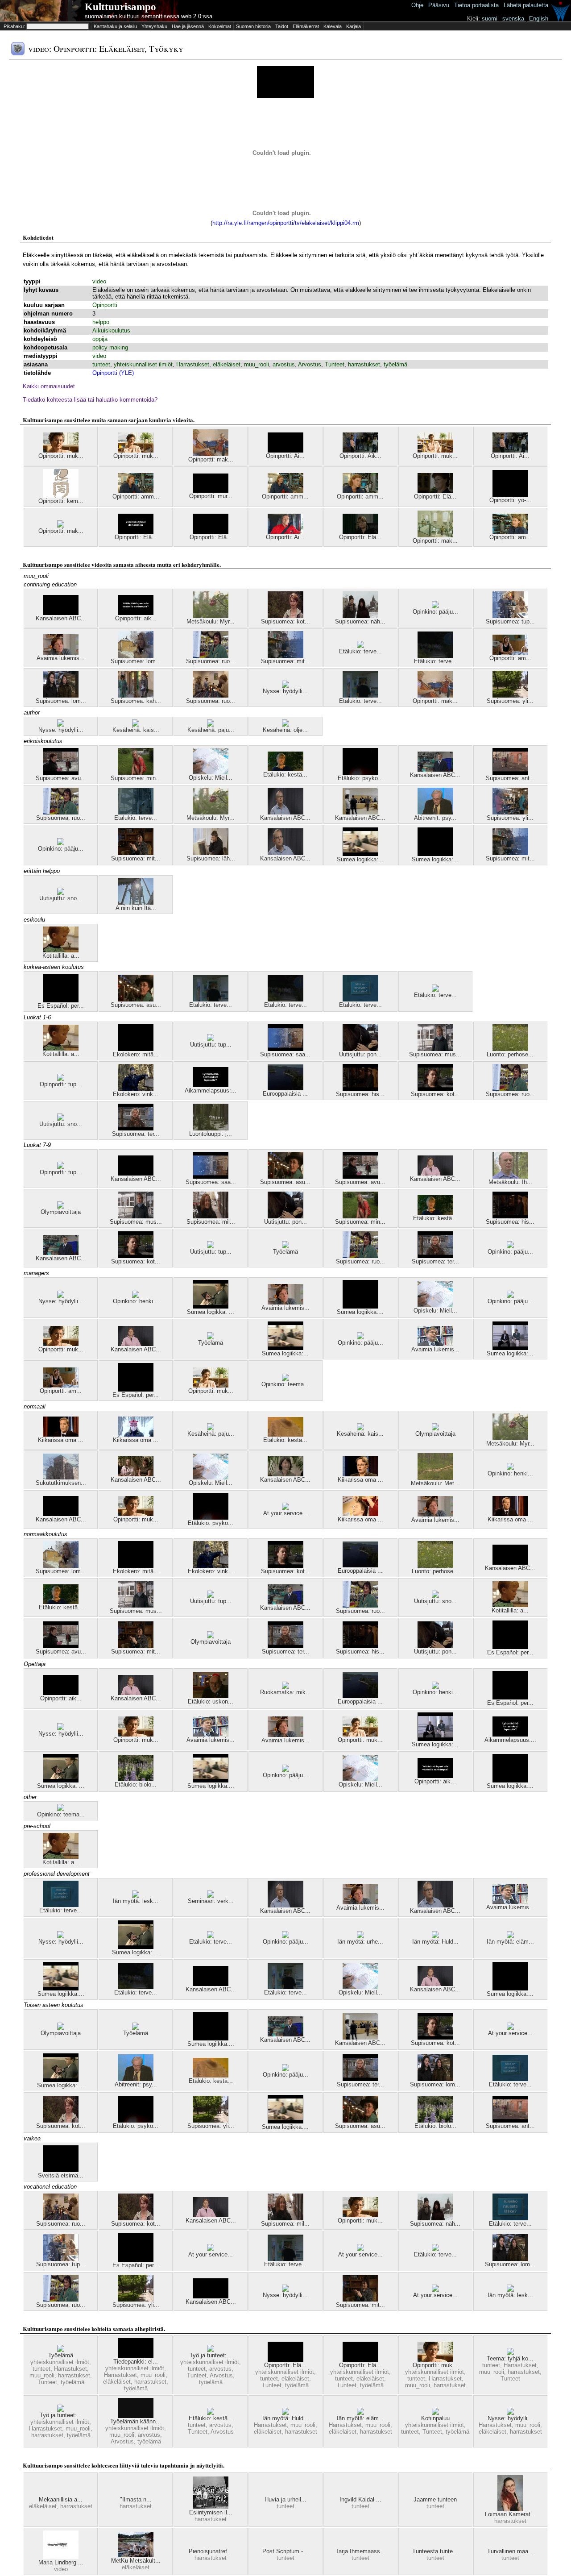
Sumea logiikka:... (360, 859)
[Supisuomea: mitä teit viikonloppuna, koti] (136, 853)
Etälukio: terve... (360, 651)
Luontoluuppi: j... (211, 1134)
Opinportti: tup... (61, 1084)
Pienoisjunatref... (211, 2551)
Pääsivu (439, 5)
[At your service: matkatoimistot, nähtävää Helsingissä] (285, 1508)
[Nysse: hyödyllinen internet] (285, 686)
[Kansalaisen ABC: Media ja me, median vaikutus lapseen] (435, 1174)
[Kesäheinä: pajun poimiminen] (211, 725)
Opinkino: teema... (285, 1384)
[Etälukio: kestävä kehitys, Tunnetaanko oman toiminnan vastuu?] (285, 769)
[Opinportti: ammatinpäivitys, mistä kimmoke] (510, 532)
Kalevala (333, 26)
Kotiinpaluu (435, 2418)
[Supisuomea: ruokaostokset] (211, 656)
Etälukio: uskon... (211, 1701)
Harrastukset (193, 364)
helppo (101, 322)
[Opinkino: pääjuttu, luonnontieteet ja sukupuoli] (61, 843)
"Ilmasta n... (136, 2499)
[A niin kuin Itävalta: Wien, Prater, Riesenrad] (136, 903)
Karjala (354, 26)
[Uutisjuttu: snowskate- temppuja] (61, 893)
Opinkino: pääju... (435, 612)
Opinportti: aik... (136, 618)
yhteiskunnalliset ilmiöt (143, 364)
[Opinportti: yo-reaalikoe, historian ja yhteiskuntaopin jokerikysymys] (510, 495)
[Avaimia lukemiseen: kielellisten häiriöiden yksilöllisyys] (435, 1344)
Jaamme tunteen (435, 2499)
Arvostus (310, 364)
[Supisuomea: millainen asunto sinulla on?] (211, 1216)
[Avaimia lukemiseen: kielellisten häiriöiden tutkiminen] (61, 653)
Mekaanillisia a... (61, 2499)
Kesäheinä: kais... (136, 730)
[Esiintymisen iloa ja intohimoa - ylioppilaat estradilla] (211, 2507)
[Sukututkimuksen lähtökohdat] (61, 1477)
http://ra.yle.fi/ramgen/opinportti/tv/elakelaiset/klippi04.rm (286, 223)
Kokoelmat (220, 26)
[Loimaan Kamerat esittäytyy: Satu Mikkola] (510, 2509)
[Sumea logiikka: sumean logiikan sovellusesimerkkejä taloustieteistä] (435, 854)
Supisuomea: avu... (61, 778)
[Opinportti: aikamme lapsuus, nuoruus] (61, 1693)
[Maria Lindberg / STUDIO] (61, 2557)
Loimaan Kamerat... (510, 2514)
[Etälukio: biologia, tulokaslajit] (136, 1779)
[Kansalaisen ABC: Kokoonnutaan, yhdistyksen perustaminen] (360, 812)
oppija (100, 339)
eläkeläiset (227, 364)
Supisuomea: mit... (285, 661)
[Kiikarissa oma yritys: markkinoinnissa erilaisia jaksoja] (360, 1474)
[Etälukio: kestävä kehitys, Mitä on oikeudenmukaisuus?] (211, 2413)
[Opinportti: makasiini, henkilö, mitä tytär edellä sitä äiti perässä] (211, 454)
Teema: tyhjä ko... (510, 2358)
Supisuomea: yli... (510, 701)
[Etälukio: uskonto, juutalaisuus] (211, 1696)
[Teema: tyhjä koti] (510, 2353)
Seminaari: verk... (211, 1901)
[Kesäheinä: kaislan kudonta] (136, 725)
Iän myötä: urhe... (360, 1942)
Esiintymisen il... (211, 2512)
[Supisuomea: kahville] (136, 696)
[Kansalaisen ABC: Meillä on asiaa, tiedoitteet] (136, 1174)
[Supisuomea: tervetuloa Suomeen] (136, 1128)
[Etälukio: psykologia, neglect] (360, 773)
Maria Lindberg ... (61, 2562)
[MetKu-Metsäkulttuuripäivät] (136, 2555)
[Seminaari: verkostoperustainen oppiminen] (211, 1896)
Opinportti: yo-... (510, 500)
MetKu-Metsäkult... (136, 2561)
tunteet (101, 364)
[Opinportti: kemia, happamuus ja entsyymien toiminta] (61, 496)
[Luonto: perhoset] (510, 1049)
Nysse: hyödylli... (285, 691)
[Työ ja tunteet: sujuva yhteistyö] (211, 2350)
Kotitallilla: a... (61, 956)
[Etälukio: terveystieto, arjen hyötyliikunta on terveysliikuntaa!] (136, 812)
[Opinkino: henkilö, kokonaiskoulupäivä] (136, 1296)
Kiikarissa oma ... (61, 1440)
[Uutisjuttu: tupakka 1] (211, 1039)
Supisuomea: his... (360, 1094)
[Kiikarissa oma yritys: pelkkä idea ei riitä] (61, 1435)
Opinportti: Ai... (285, 456)
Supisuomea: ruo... (211, 661)
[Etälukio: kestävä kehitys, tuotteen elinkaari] (285, 1435)
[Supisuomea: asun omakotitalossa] (136, 999)
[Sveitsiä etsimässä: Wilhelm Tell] (61, 2170)
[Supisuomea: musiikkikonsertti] (435, 1049)
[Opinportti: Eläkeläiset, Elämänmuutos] (211, 532)
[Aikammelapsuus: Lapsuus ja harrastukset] (211, 1085)
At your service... (285, 1513)
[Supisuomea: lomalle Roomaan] (61, 696)
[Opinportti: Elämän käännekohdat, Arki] (435, 491)
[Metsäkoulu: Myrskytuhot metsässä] (211, 616)
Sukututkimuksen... (61, 1483)
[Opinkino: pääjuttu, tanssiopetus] (435, 606)
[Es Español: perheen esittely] (61, 1000)
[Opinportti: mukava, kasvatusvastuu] (435, 451)
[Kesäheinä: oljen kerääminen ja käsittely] (285, 725)
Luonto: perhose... (510, 1054)
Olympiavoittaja (61, 1212)
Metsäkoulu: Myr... (211, 621)
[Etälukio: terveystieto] (360, 999)
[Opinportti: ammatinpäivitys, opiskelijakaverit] (136, 491)
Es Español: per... (61, 1006)
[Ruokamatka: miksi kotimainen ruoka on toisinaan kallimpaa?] (285, 1687)
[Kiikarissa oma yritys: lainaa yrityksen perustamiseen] (360, 1514)
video (99, 281)
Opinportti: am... (510, 537)
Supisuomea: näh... (360, 621)
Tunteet (335, 364)
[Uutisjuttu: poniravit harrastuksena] (360, 1049)
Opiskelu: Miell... (211, 778)
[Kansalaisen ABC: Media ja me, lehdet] (435, 770)
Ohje (417, 5)
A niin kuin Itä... (136, 908)
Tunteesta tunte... (435, 2551)
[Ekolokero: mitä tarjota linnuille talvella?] (136, 1049)
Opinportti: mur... (211, 496)
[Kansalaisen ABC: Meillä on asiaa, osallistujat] (61, 613)
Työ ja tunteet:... (211, 2355)
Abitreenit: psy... (435, 818)
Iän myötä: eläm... (510, 1942)
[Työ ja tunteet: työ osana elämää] (61, 2410)
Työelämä (285, 1252)
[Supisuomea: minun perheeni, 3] (136, 773)
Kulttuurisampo (120, 7)
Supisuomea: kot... (285, 621)
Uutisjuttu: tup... (211, 1045)
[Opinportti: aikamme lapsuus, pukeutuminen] (136, 613)
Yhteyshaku (154, 26)
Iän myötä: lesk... (136, 1901)
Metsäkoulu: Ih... (510, 1182)
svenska (513, 19)
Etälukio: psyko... (360, 778)
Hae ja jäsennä (188, 26)
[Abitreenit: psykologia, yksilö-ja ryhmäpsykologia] (435, 812)
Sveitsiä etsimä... (61, 2175)
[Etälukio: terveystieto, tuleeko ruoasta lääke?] (510, 2218)
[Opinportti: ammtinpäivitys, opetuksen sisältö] (360, 491)
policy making (110, 347)
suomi (490, 19)
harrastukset (364, 364)
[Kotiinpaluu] (435, 2413)
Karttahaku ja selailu (115, 26)
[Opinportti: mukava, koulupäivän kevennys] (136, 451)
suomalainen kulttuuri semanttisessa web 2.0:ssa (149, 16)
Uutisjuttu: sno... (61, 898)
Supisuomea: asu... (136, 1005)
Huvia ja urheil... (285, 2499)
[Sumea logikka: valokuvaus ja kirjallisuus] (211, 1307)
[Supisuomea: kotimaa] (435, 1089)
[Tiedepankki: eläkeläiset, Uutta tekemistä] (136, 2356)
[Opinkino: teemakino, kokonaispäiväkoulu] (285, 1379)
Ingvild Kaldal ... (360, 2499)
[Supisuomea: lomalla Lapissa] (136, 656)
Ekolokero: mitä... (136, 1054)
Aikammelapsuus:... (211, 1091)
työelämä (395, 364)
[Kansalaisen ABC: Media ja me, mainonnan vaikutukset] (285, 812)
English (539, 19)
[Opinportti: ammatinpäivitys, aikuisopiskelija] (285, 491)
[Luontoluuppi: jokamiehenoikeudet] (211, 1128)
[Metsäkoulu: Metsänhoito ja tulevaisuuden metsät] (435, 1478)
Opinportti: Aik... (360, 456)
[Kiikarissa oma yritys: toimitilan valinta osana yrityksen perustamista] (510, 1514)
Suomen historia (253, 26)
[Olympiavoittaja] (61, 1207)
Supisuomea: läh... (211, 858)
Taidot (282, 26)
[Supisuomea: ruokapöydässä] (211, 696)
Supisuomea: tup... (510, 621)
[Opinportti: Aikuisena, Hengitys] (360, 451)
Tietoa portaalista (476, 5)
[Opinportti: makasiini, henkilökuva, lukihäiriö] (435, 535)
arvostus (284, 364)
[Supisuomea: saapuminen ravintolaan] (285, 1049)
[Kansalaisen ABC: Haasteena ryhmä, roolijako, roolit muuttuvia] (285, 1474)
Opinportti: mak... (211, 459)
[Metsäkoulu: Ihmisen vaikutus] (510, 1177)
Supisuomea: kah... (136, 701)
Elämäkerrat (306, 26)
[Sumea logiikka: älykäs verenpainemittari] (360, 854)
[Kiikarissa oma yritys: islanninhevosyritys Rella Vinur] (136, 1435)
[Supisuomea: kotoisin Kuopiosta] (285, 616)
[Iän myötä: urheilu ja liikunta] (360, 1936)
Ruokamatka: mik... (285, 1692)
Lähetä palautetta (526, 5)
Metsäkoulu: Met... (435, 1483)
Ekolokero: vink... (136, 1094)
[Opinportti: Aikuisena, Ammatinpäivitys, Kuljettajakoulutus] (285, 532)
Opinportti (105, 305)
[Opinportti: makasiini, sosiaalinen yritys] (61, 526)
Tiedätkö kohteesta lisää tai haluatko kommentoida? (90, 400)
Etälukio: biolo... (136, 1785)
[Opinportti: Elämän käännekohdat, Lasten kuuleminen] (360, 532)
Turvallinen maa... (510, 2551)
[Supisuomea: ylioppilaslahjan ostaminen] (510, 812)
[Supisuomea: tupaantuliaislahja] (510, 616)
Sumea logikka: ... (211, 1312)
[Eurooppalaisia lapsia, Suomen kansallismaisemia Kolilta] (285, 1088)
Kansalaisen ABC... (61, 618)
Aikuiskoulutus (111, 330)
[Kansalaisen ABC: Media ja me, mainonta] (285, 853)
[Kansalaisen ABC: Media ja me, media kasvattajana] (136, 1344)
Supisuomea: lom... (136, 661)
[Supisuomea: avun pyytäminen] (61, 773)
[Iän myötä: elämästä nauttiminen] (510, 1936)
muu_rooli (257, 364)
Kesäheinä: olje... (285, 730)
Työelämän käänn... (136, 2421)
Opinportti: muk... (61, 456)
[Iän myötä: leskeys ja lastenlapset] (136, 1896)
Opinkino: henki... (136, 1301)
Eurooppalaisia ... (285, 1094)
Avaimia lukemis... (61, 658)
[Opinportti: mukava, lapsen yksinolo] (61, 451)
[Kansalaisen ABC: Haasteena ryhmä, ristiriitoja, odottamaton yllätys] (136, 1474)
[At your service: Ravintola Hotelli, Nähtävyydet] (211, 2249)
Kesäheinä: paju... (211, 730)
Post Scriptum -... (285, 2551)
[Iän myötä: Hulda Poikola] (435, 1936)
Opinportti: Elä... (435, 497)
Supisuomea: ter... (136, 1134)
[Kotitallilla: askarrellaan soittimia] (61, 950)
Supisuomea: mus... (435, 1054)
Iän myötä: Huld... (435, 1942)
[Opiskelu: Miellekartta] (211, 772)
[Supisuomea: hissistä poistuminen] (360, 1089)
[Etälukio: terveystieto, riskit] (360, 696)
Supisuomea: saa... (285, 1054)
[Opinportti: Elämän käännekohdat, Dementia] (136, 532)
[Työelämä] (285, 1246)
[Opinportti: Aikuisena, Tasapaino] (510, 451)
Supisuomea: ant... (510, 778)
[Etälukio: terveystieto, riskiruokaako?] (360, 646)
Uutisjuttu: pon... (360, 1054)
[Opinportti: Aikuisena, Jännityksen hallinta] (285, 451)
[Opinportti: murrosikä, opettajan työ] (211, 491)
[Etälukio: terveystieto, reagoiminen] (435, 656)
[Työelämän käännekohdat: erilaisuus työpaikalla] (136, 2416)
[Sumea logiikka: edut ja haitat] (510, 1348)
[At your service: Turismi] (510, 2028)
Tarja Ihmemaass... (360, 2551)
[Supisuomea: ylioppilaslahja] (510, 696)
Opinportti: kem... (61, 501)
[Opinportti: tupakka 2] (61, 1079)
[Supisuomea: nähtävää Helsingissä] (360, 616)
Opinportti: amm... (136, 497)
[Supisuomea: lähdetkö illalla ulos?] (211, 853)
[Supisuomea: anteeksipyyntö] (510, 773)
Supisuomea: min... (136, 778)
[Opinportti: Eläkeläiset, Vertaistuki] (360, 2360)
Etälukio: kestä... (285, 775)
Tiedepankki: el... (136, 2362)
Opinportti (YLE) (113, 373)
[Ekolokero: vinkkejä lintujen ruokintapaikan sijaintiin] (136, 1089)
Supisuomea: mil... (211, 1222)
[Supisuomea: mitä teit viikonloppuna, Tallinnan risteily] (285, 656)
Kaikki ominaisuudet (49, 386)
